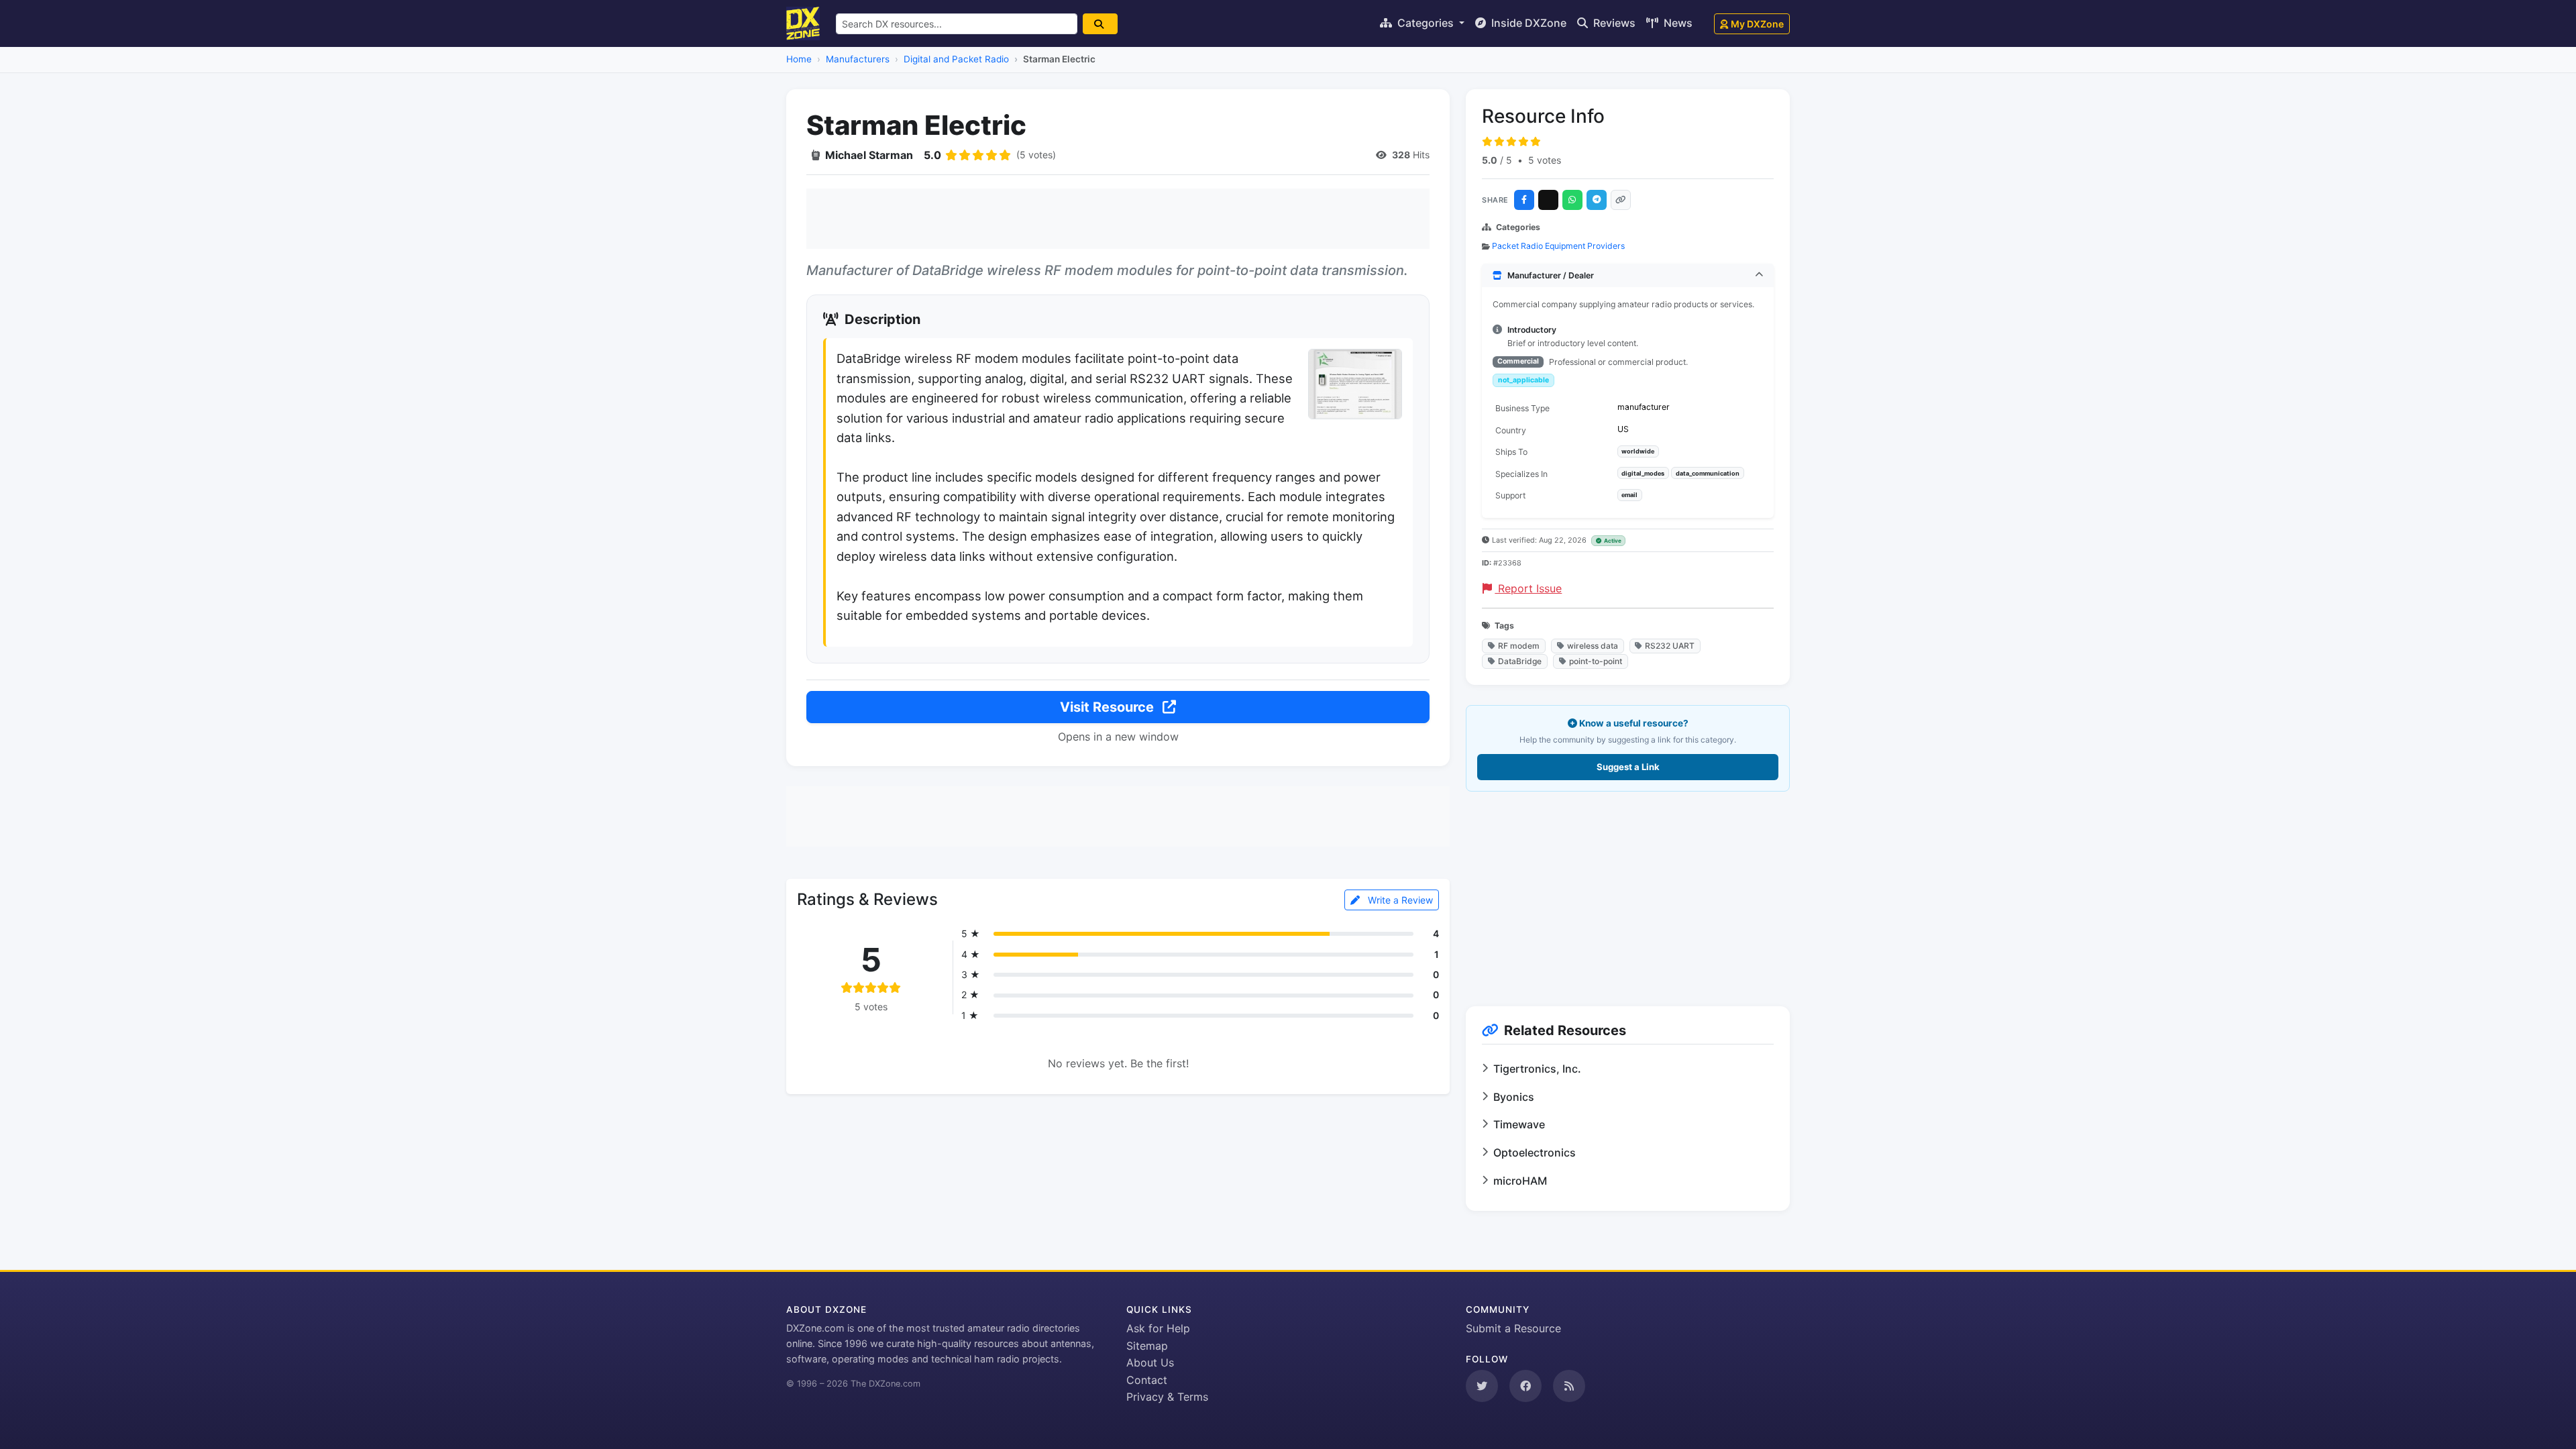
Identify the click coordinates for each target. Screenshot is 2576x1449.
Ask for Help (1158, 1328)
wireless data (1593, 646)
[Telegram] (1597, 200)
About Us (1150, 1362)
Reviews (1613, 23)
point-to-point (1596, 661)
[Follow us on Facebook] (1525, 1386)
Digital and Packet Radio (956, 59)
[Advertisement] (1118, 219)
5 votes (1545, 160)
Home (799, 59)
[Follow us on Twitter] (1482, 1386)
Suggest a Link (1628, 767)
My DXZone (1757, 24)
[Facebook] (1524, 200)
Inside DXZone (1527, 23)
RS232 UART (1670, 646)
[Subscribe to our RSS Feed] (1569, 1386)
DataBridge (1520, 661)
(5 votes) (1036, 155)
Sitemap (1147, 1346)
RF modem (1519, 646)
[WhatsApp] (1572, 200)
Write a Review (1399, 900)
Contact (1147, 1380)
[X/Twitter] (1548, 200)
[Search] (1100, 24)
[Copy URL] (1621, 200)
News (1677, 23)
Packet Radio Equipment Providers (1558, 246)
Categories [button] (1426, 23)
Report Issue (1528, 588)
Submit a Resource (1513, 1328)
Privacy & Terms (1167, 1397)
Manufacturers (858, 59)
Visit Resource (1109, 707)
